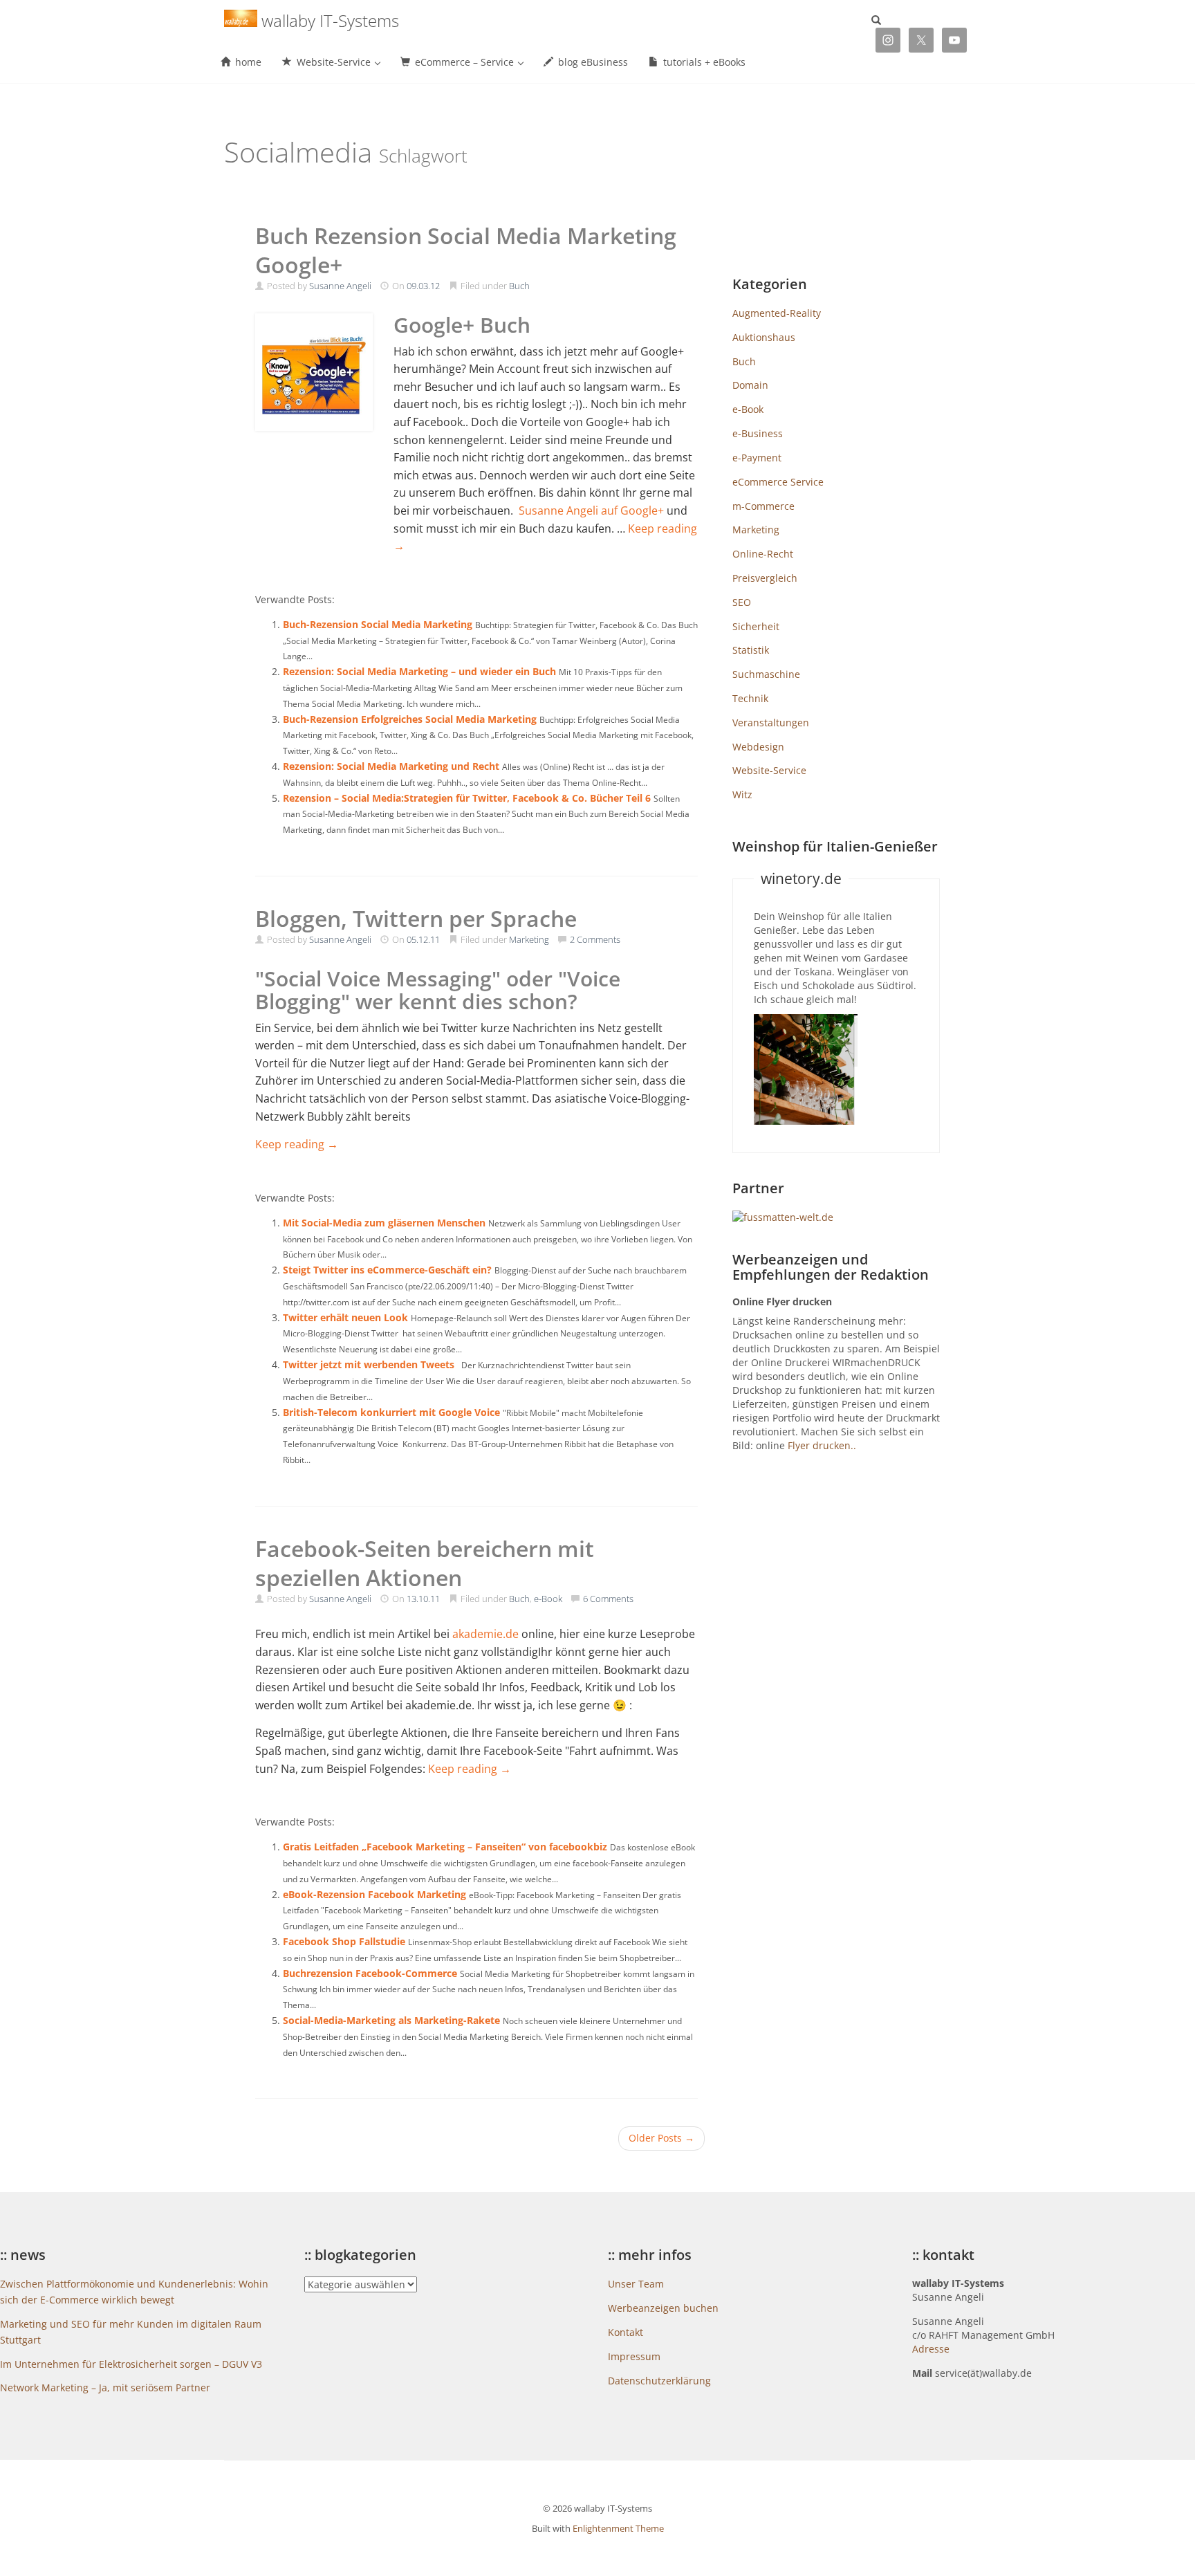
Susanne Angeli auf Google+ (591, 510)
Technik (750, 698)
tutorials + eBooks (703, 62)
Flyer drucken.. (822, 1445)
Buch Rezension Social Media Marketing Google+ (466, 250)
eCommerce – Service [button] (464, 62)
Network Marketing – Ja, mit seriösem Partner (105, 2388)
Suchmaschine (766, 674)
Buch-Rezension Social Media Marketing (378, 624)
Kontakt (626, 2332)
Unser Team (636, 2284)
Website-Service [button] (334, 62)
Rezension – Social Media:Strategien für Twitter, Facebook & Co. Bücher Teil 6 (467, 798)
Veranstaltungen (771, 723)
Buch (519, 286)
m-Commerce (763, 506)
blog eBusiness (592, 62)
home (247, 62)
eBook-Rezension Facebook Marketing (374, 1894)
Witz (742, 794)
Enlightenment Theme (618, 2528)
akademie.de (485, 1634)
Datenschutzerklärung (659, 2381)
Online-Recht (763, 554)
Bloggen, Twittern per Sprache (416, 918)
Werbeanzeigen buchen (663, 2308)
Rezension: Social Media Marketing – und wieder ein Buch (419, 671)
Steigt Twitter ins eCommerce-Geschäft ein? (387, 1270)
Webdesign (758, 747)
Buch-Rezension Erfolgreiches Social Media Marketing (410, 719)
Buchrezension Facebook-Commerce (370, 1973)
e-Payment (757, 458)
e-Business (758, 433)
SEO (742, 602)
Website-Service (769, 770)
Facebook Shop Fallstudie (344, 1941)
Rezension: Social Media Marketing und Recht (391, 766)
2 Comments (595, 939)
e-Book (548, 1599)
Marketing (529, 939)
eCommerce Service (778, 482)
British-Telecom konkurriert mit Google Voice (391, 1412)
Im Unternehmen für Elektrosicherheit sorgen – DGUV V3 (131, 2364)
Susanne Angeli (340, 286)
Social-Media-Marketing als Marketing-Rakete (391, 2020)
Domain (750, 385)
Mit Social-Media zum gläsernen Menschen (384, 1223)
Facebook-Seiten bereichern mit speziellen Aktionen (425, 1563)
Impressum (634, 2356)
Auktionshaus (764, 337)
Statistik (751, 650)
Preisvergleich (765, 578)
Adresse (931, 2349)
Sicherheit (756, 626)
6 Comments (608, 1599)
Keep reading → (297, 1144)
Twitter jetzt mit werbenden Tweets (369, 1364)
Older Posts (661, 2138)
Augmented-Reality (777, 313)
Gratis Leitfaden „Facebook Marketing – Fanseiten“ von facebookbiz (445, 1847)
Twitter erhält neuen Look (345, 1317)
